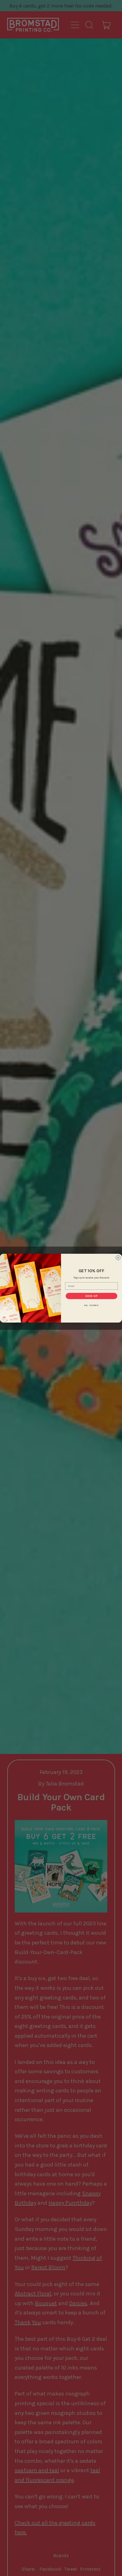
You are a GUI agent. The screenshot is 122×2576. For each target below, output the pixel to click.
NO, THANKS (92, 1305)
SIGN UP (92, 1296)
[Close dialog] (118, 1258)
